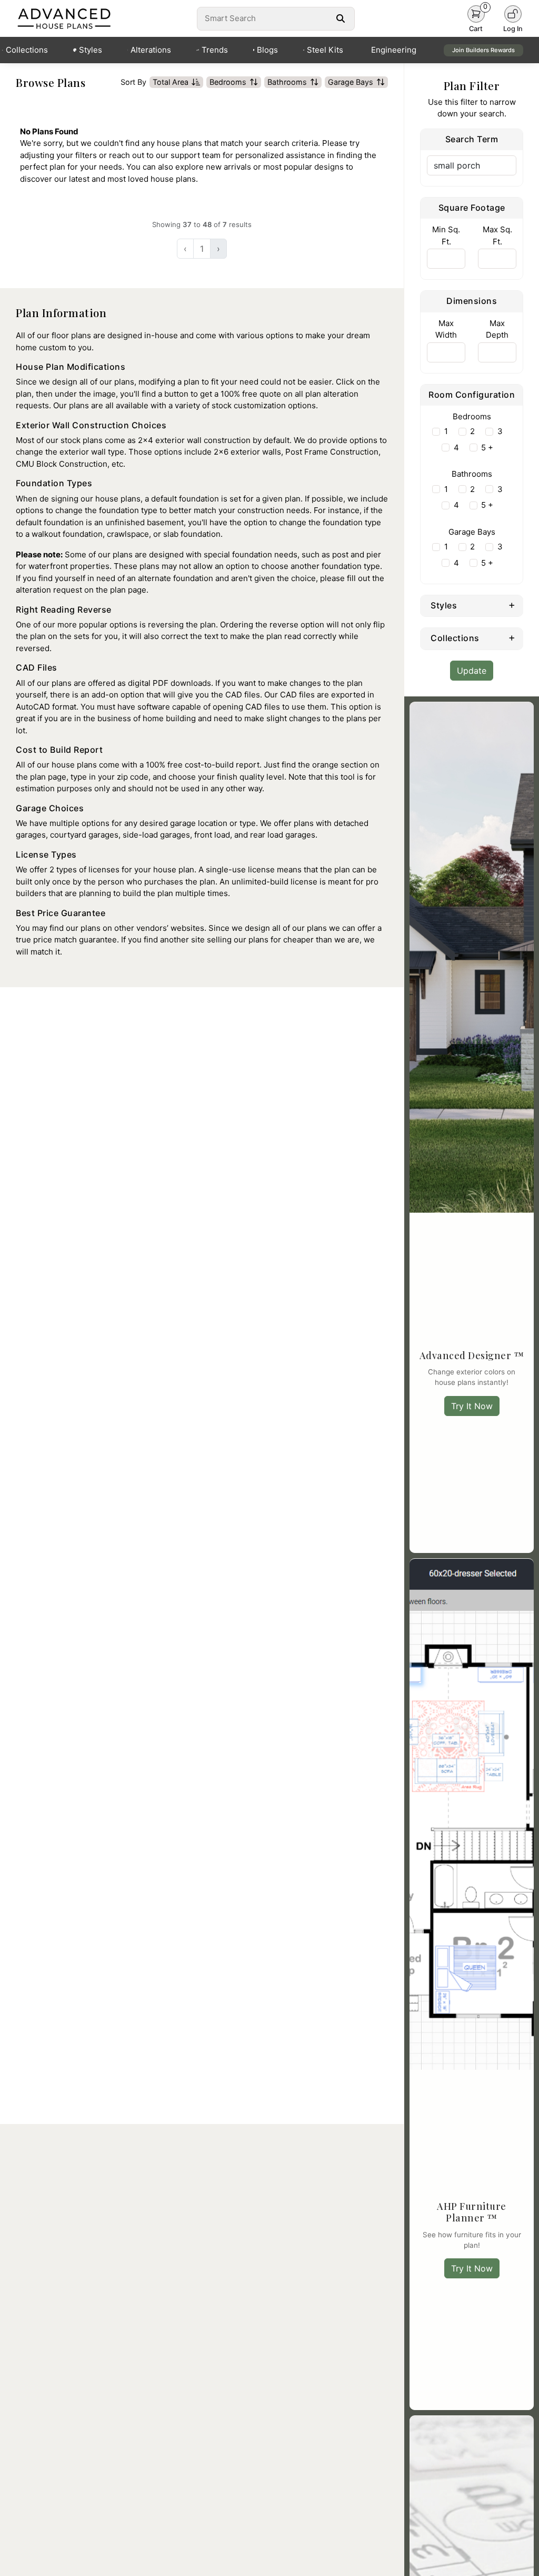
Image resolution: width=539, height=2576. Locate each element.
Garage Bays (351, 82)
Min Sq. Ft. (446, 235)
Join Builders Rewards (483, 50)
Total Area (171, 82)
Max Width (446, 329)
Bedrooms (228, 82)
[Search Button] (341, 18)
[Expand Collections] (512, 637)
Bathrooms (287, 82)
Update (472, 671)
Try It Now (472, 1406)
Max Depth (497, 329)
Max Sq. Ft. (497, 235)
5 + (487, 448)
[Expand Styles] (512, 605)
